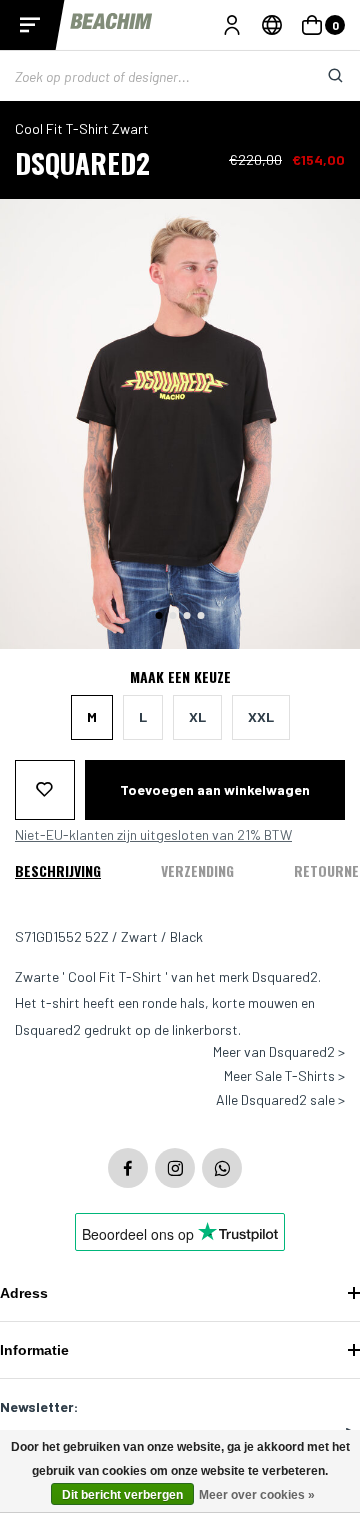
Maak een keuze (180, 677)
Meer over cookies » (257, 1495)
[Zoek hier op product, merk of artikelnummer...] (320, 76)
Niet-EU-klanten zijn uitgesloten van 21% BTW (153, 835)
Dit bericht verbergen (122, 1495)
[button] (159, 615)
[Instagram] (175, 1168)
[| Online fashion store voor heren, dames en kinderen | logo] (112, 24)
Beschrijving (58, 870)
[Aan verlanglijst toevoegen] (45, 790)
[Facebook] (128, 1168)
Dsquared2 (82, 162)
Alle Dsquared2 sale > (280, 1100)
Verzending (197, 870)
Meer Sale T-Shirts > (284, 1076)
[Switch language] (272, 25)
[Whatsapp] (222, 1168)
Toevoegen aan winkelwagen (215, 789)
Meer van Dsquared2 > (279, 1052)
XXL (261, 716)
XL (197, 716)
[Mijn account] (232, 25)
